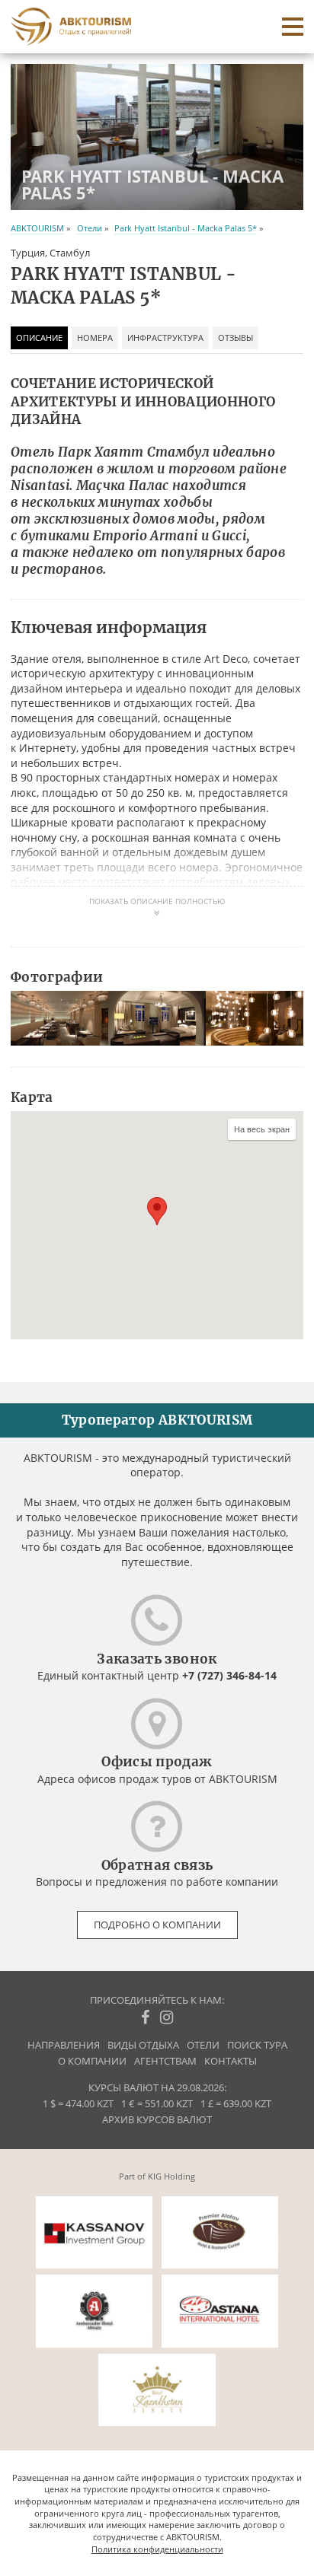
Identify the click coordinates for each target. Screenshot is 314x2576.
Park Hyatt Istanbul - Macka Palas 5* (186, 228)
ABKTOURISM (37, 228)
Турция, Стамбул (50, 253)
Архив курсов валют (157, 2120)
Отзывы (235, 338)
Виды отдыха (143, 2045)
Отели (90, 228)
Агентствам (165, 2061)
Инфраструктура (165, 338)
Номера (95, 338)
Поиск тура (257, 2045)
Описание (39, 338)
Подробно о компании (157, 1925)
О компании (92, 2061)
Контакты (231, 2061)
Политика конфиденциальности (157, 2549)
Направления (64, 2045)
